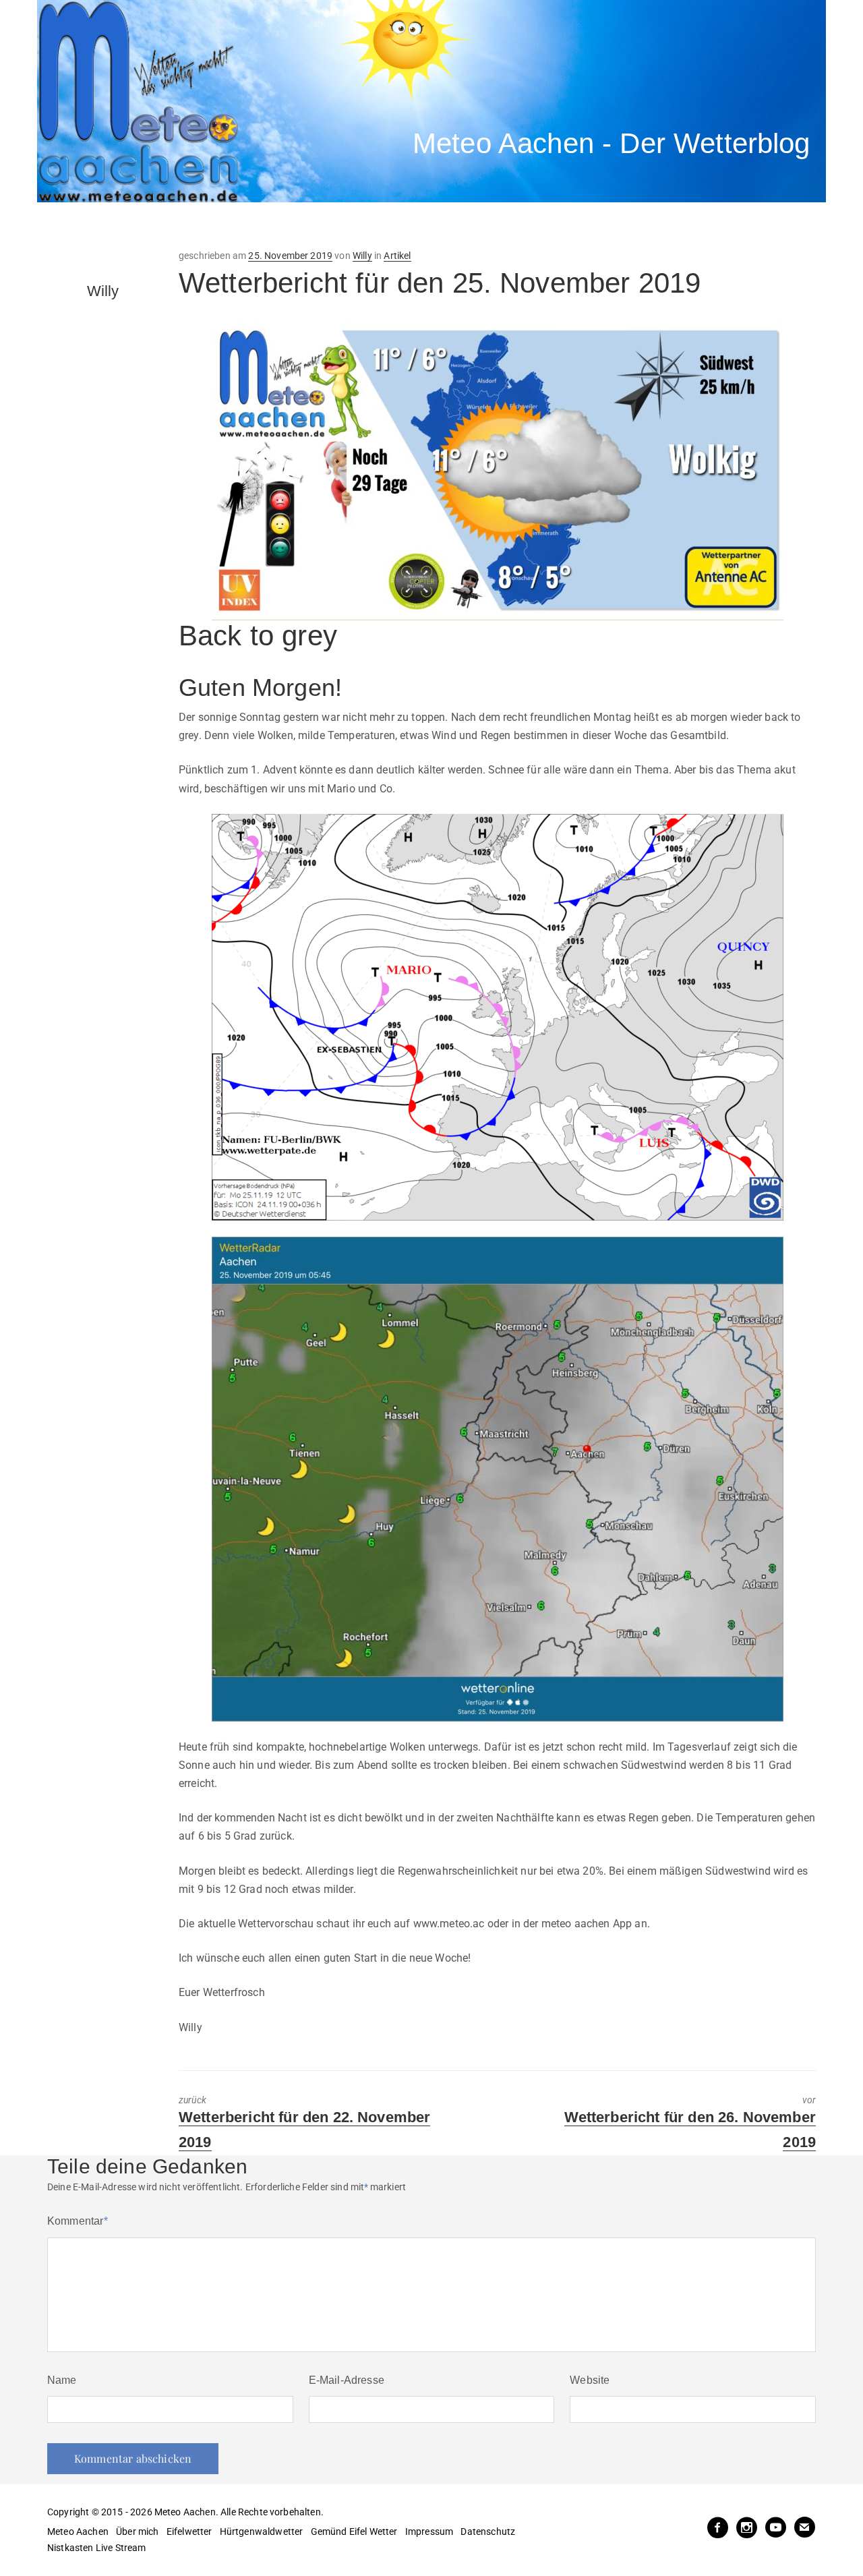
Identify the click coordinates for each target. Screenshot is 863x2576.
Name (62, 2380)
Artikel (397, 256)
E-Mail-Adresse (347, 2380)
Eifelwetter (189, 2531)
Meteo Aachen (78, 2531)
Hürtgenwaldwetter (262, 2531)
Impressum (429, 2531)
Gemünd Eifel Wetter (354, 2531)
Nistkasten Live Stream (97, 2548)
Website (590, 2380)
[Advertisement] (287, 226)
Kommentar (78, 2221)
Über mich (137, 2531)
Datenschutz (488, 2531)
